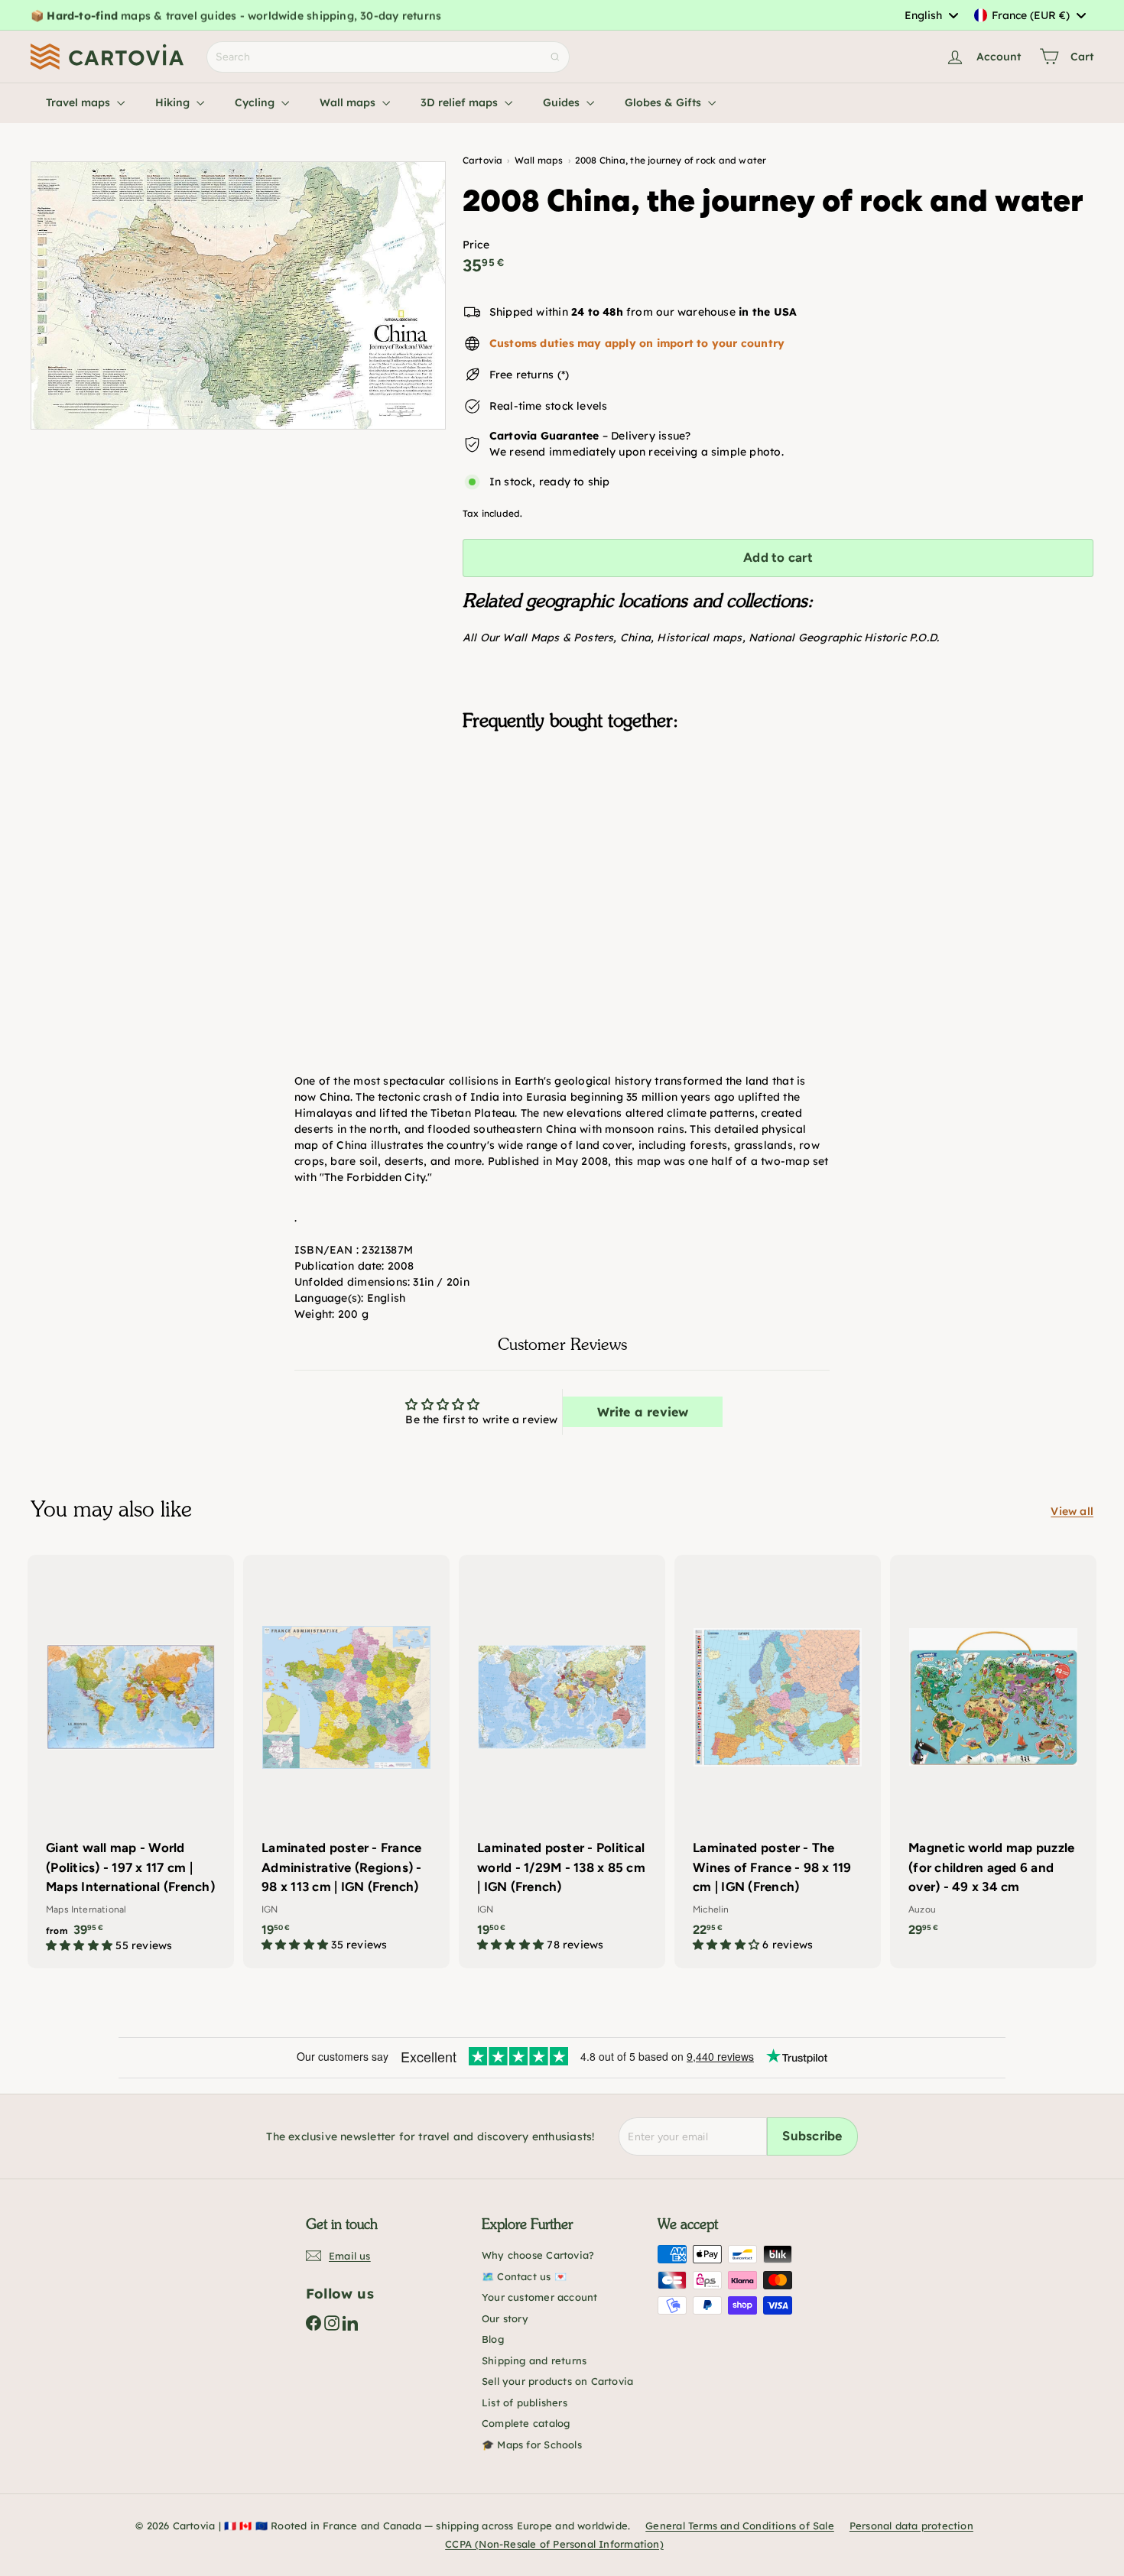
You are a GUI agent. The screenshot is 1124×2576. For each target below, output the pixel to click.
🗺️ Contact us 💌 (524, 2276)
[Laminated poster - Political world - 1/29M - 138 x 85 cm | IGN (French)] (562, 1761)
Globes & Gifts (664, 102)
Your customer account (539, 2297)
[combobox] (931, 15)
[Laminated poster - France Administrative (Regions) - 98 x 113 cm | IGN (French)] (346, 1761)
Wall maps (349, 102)
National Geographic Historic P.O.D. (844, 638)
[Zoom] (238, 295)
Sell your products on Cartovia (557, 2381)
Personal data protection (911, 2526)
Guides (563, 102)
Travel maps (80, 102)
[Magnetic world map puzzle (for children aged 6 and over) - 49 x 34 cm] (993, 1754)
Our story (505, 2318)
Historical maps (699, 638)
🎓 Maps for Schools (532, 2445)
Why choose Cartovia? (538, 2255)
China (635, 638)
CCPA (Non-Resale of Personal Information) (554, 2544)
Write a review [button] (643, 1412)
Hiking (174, 102)
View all (1072, 1511)
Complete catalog (526, 2423)
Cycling (256, 102)
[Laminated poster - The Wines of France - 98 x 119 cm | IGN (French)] (778, 1761)
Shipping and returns (534, 2360)
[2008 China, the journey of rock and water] (778, 819)
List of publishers (525, 2402)
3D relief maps (461, 102)
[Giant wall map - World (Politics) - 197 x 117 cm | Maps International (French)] (131, 1762)
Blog (493, 2339)
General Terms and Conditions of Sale (740, 2526)
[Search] (555, 57)
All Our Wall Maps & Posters (538, 638)
